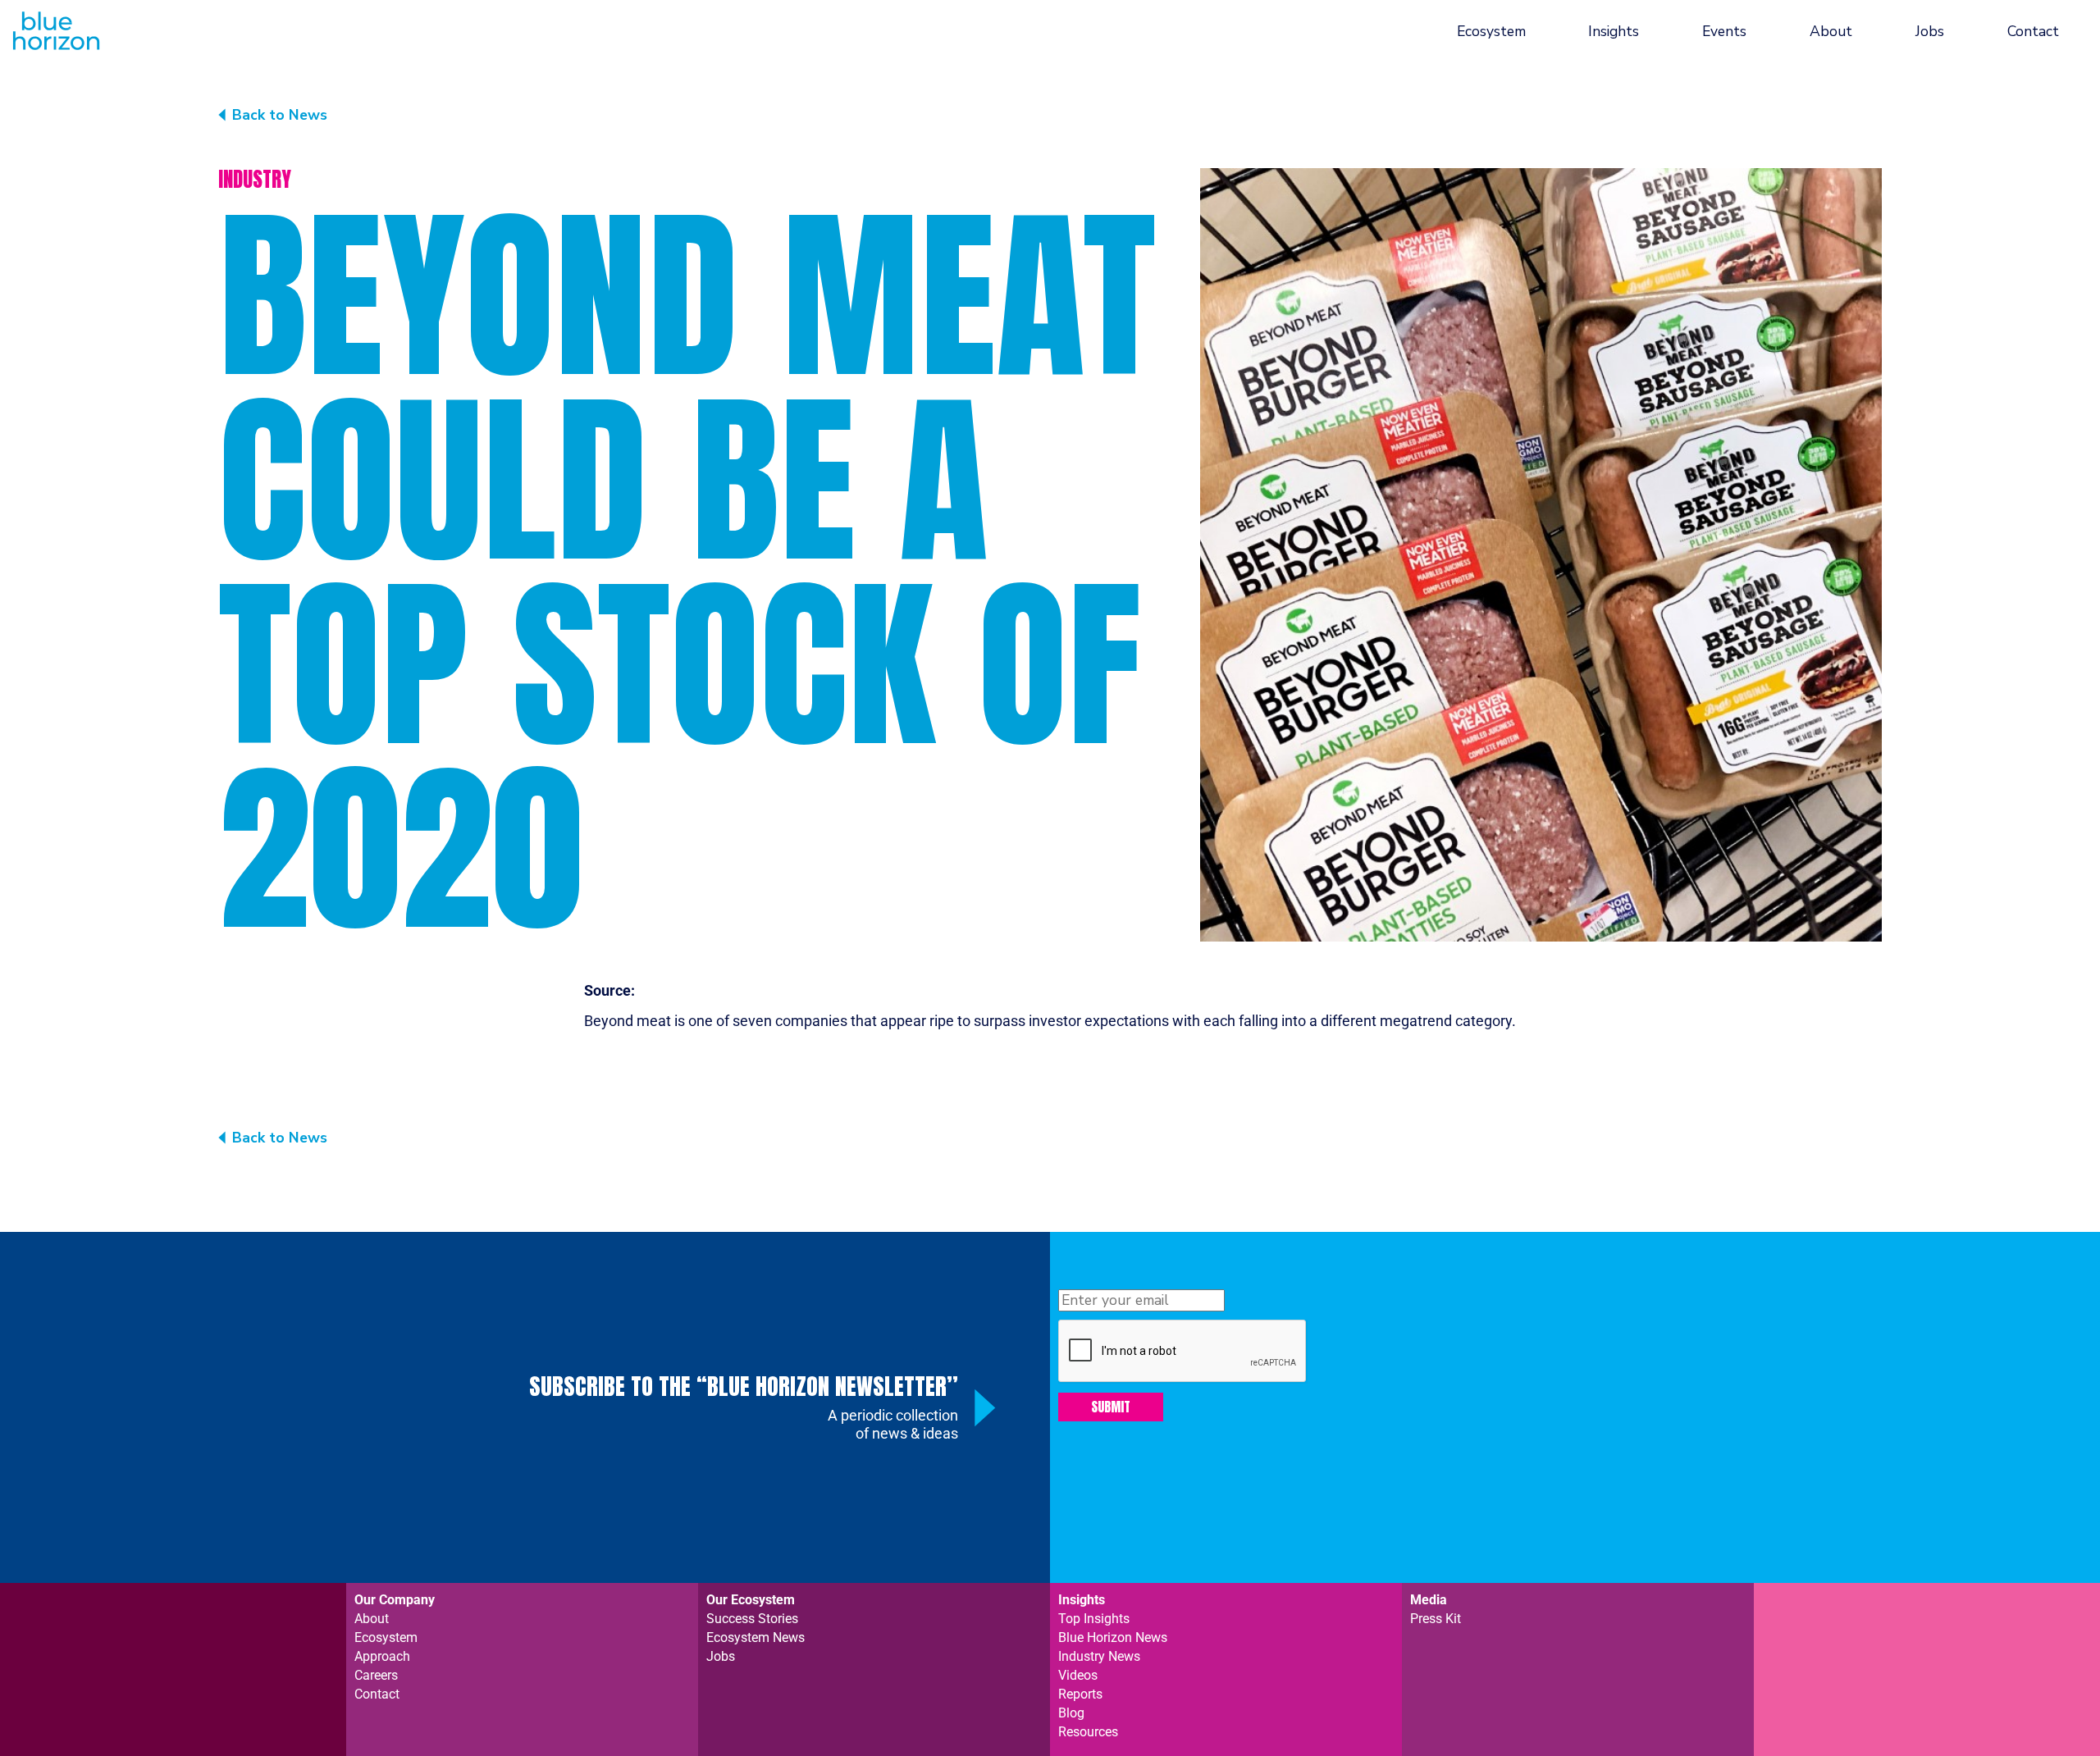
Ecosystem (1491, 31)
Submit (1111, 1407)
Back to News (280, 115)
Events (1724, 31)
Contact (2033, 31)
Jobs (1930, 31)
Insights (1614, 31)
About (1831, 31)
